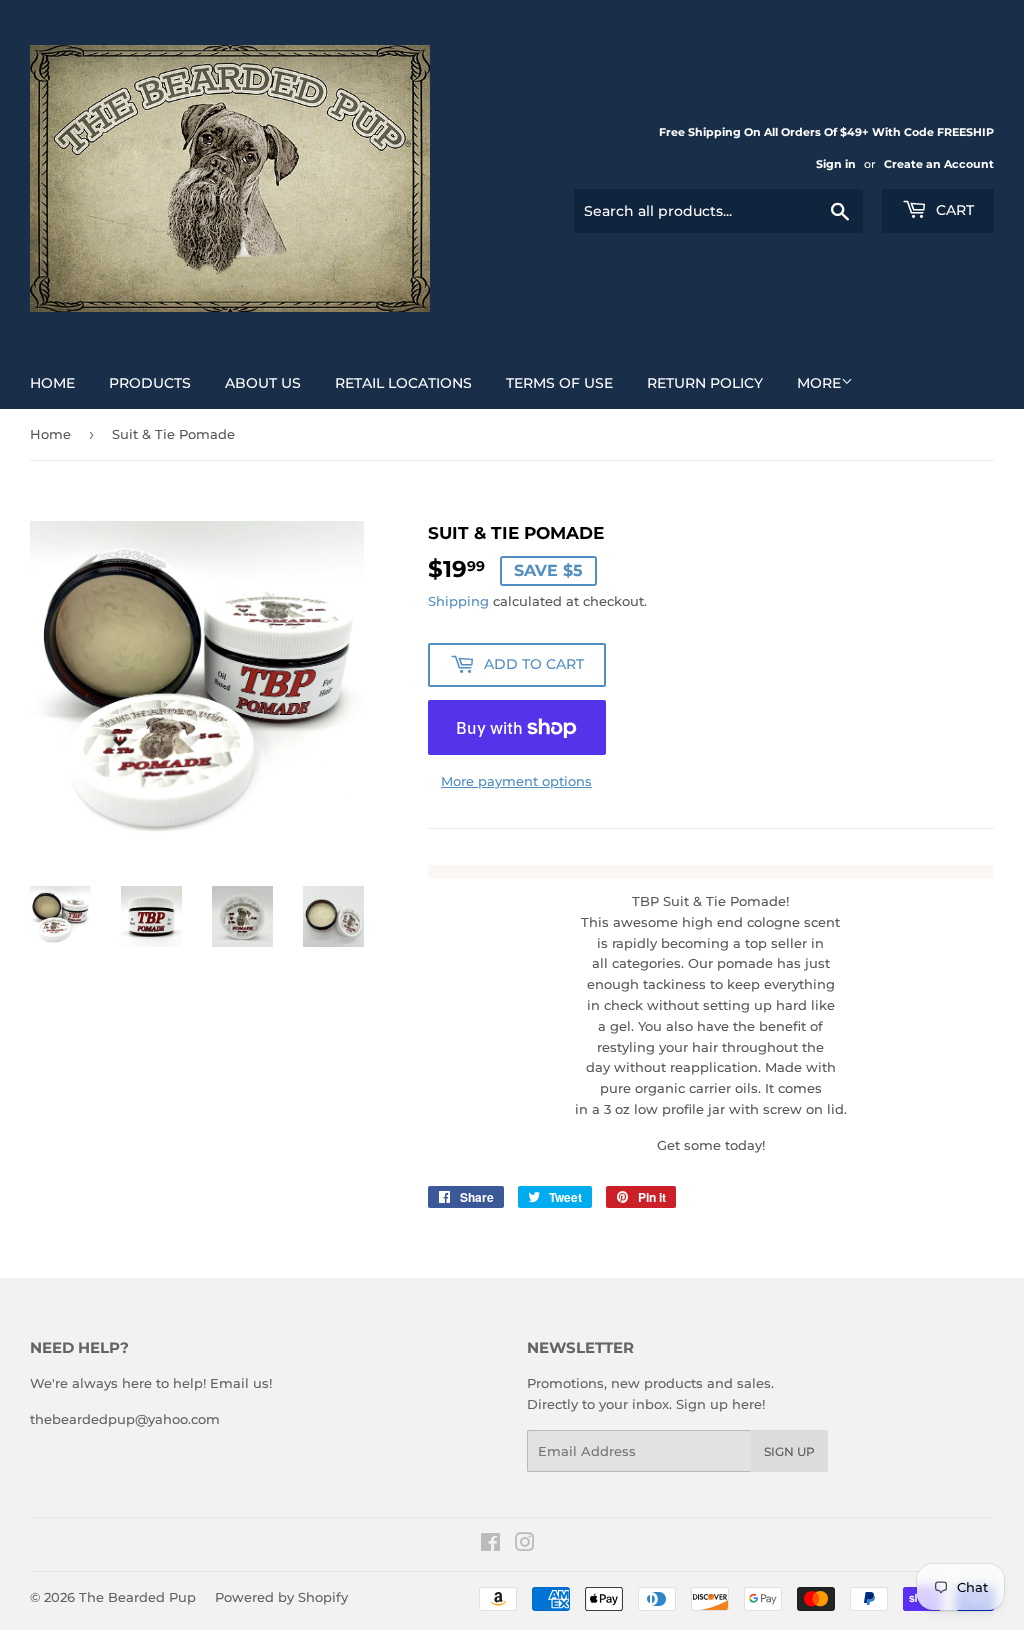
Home (52, 383)
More (819, 383)
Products (150, 383)
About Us (263, 383)
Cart (953, 210)
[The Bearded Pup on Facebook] (490, 1545)
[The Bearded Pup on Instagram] (525, 1545)
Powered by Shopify (281, 1597)
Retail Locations (403, 383)
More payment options (516, 781)
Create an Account (939, 164)
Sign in (836, 164)
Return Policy (705, 383)
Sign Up (789, 1451)
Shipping (458, 601)
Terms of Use (559, 383)
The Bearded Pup (137, 1597)
